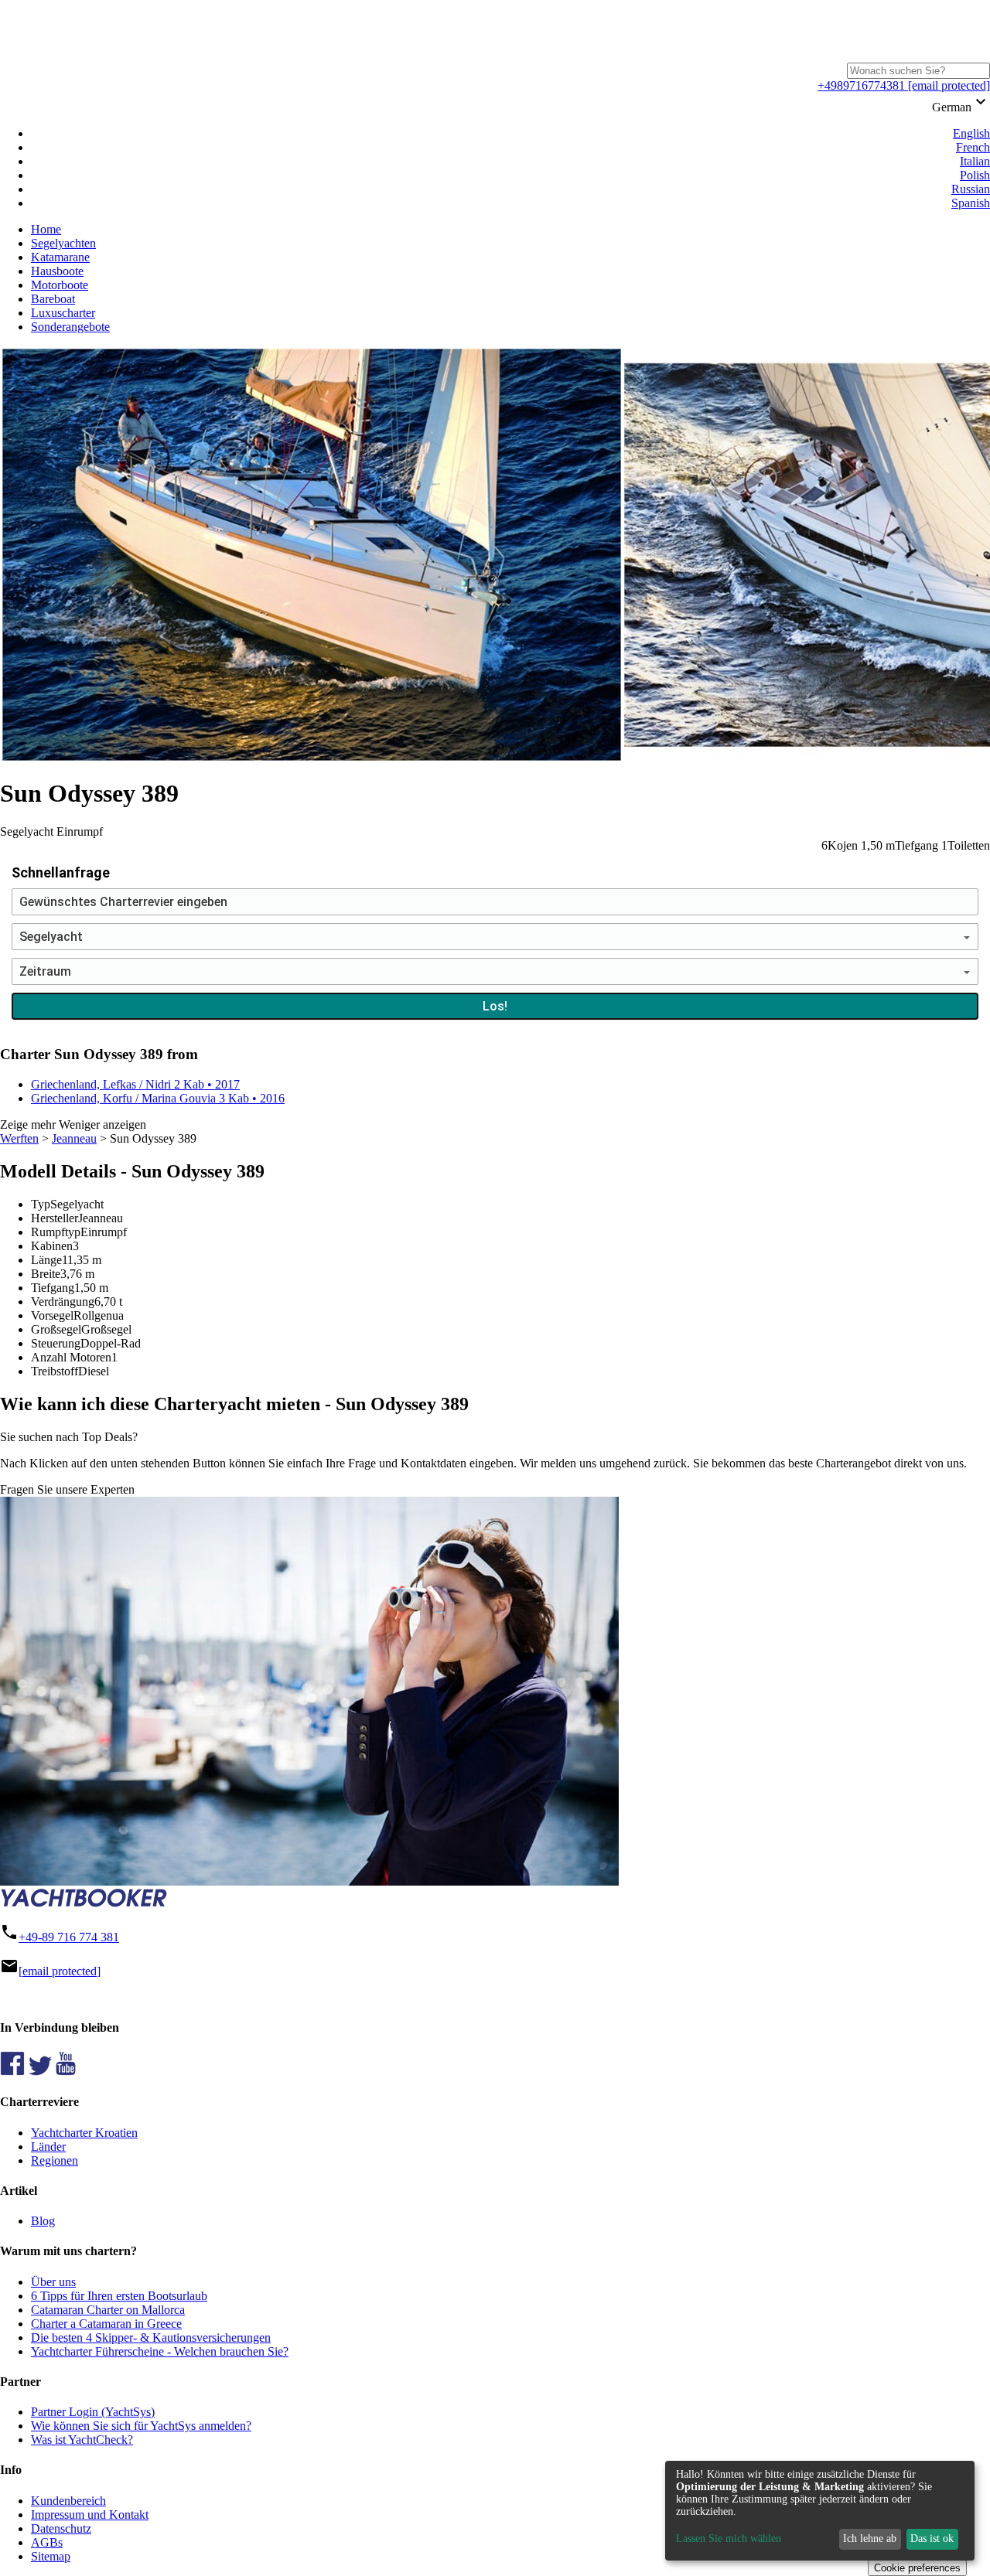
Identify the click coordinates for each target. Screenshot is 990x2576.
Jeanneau (74, 1138)
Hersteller (55, 1218)
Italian (975, 161)
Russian (971, 189)
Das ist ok (932, 2539)
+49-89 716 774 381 (69, 1937)
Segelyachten (63, 243)
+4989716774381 (861, 85)
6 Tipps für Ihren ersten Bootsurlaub (119, 2296)
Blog (43, 2221)
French (973, 147)
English (971, 133)
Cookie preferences (917, 2568)
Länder (48, 2147)
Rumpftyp (56, 1232)
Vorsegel (52, 1315)
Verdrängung (63, 1302)
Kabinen (52, 1246)
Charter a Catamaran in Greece (106, 2324)
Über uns (53, 2282)
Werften (19, 1138)
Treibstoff (55, 1371)
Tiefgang (53, 1288)
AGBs (47, 2542)
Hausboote (57, 271)
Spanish (971, 203)
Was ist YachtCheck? (82, 2440)
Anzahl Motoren (71, 1357)
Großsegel (56, 1329)
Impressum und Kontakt (90, 2515)
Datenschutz (61, 2528)
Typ (41, 1204)
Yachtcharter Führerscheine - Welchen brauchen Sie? (160, 2351)
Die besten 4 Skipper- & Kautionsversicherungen (151, 2337)
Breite (46, 1274)
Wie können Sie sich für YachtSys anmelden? (141, 2426)
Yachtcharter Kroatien (84, 2133)
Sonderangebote (70, 327)
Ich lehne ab (870, 2539)
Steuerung (56, 1343)
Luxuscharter (63, 313)
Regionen (55, 2160)
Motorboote (60, 285)
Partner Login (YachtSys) (93, 2412)
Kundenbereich (68, 2501)
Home (46, 229)
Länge (46, 1260)
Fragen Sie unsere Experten (67, 1489)
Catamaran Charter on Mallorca (108, 2310)
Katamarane (60, 257)
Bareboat (53, 299)
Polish (975, 175)
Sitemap (51, 2556)
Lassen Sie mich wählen (729, 2539)
